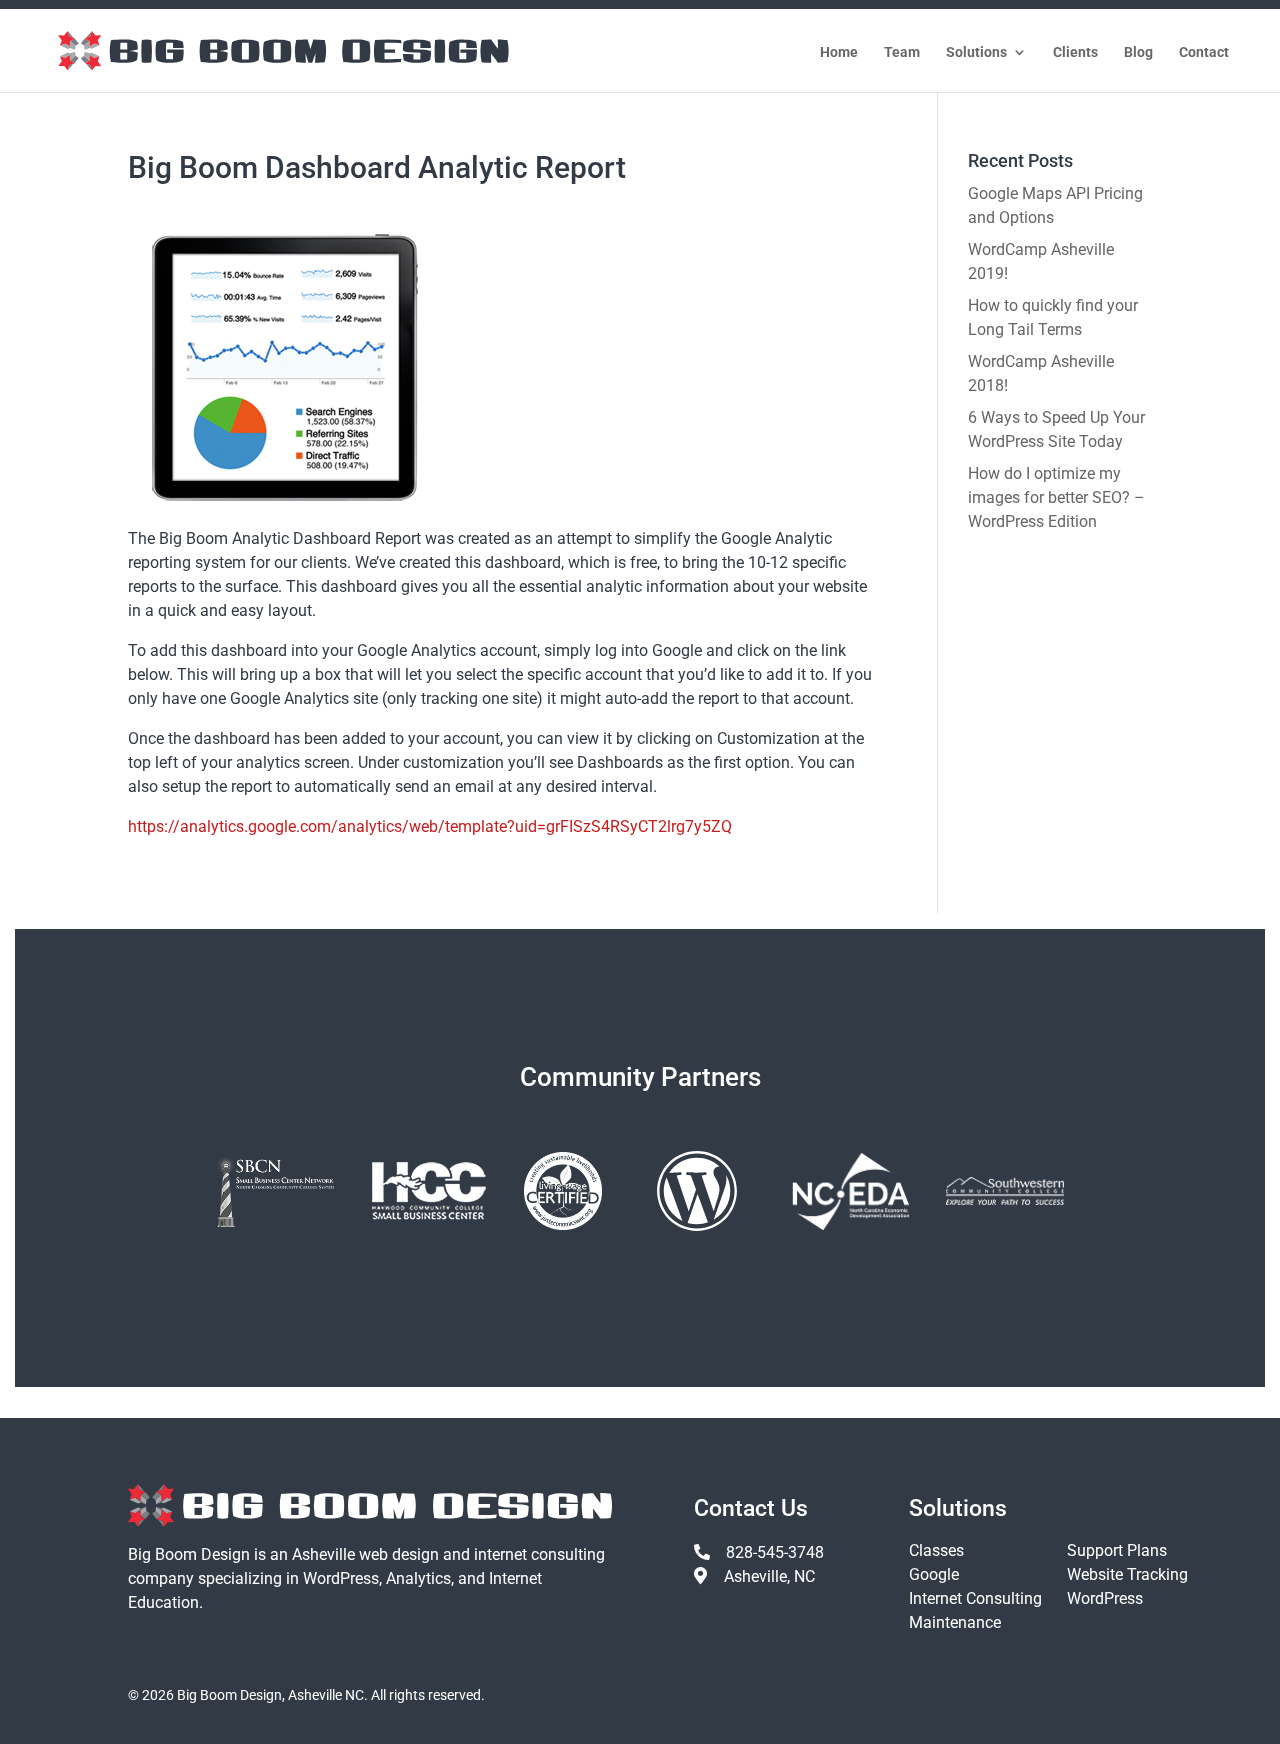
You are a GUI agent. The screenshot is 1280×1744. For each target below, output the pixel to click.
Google (934, 1574)
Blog (1138, 52)
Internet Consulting (975, 1598)
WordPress (341, 1578)
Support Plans (1117, 1550)
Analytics (418, 1578)
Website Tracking (1127, 1574)
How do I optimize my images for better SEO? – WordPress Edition (1056, 497)
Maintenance (955, 1622)
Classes (936, 1550)
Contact (1204, 52)
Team (902, 52)
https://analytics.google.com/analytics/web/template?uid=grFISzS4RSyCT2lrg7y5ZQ (430, 826)
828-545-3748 (775, 1552)
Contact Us (751, 1508)
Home (839, 52)
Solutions (976, 52)
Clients (1075, 52)
